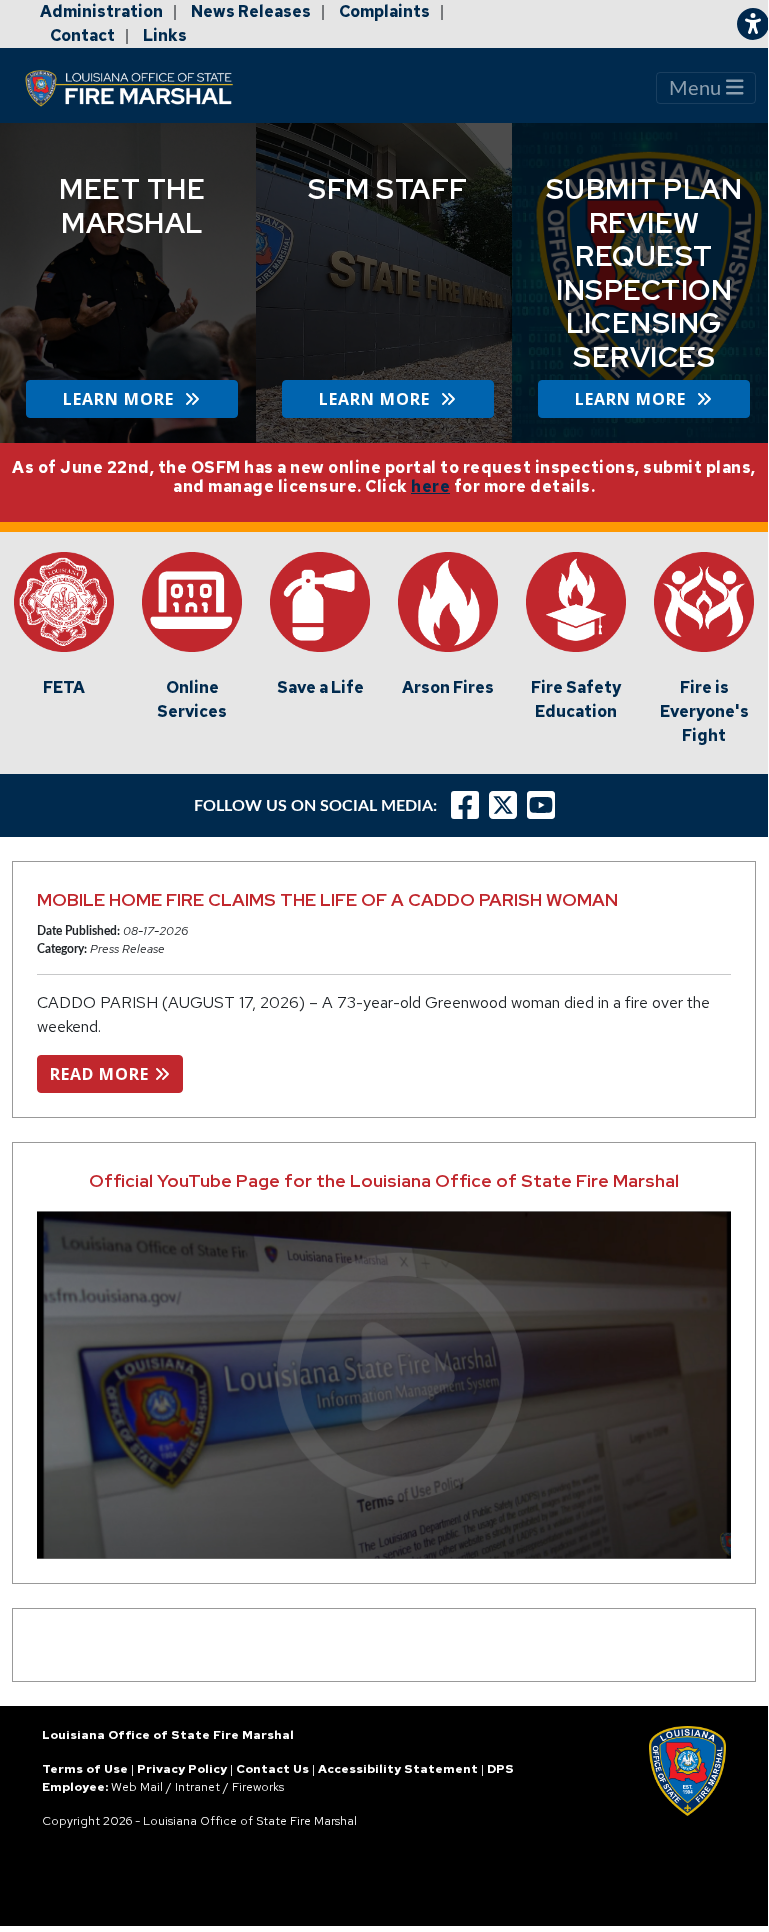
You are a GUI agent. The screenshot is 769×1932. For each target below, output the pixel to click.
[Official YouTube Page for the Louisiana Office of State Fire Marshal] (384, 1385)
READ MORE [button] (102, 1074)
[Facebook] (465, 805)
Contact (82, 35)
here (430, 486)
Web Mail (137, 1787)
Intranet (197, 1787)
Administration (101, 11)
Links (165, 35)
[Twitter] (508, 805)
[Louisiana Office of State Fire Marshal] (141, 88)
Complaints (384, 11)
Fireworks (258, 1787)
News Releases (251, 11)
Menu (697, 89)
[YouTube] (546, 805)
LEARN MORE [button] (123, 399)
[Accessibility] (753, 24)
